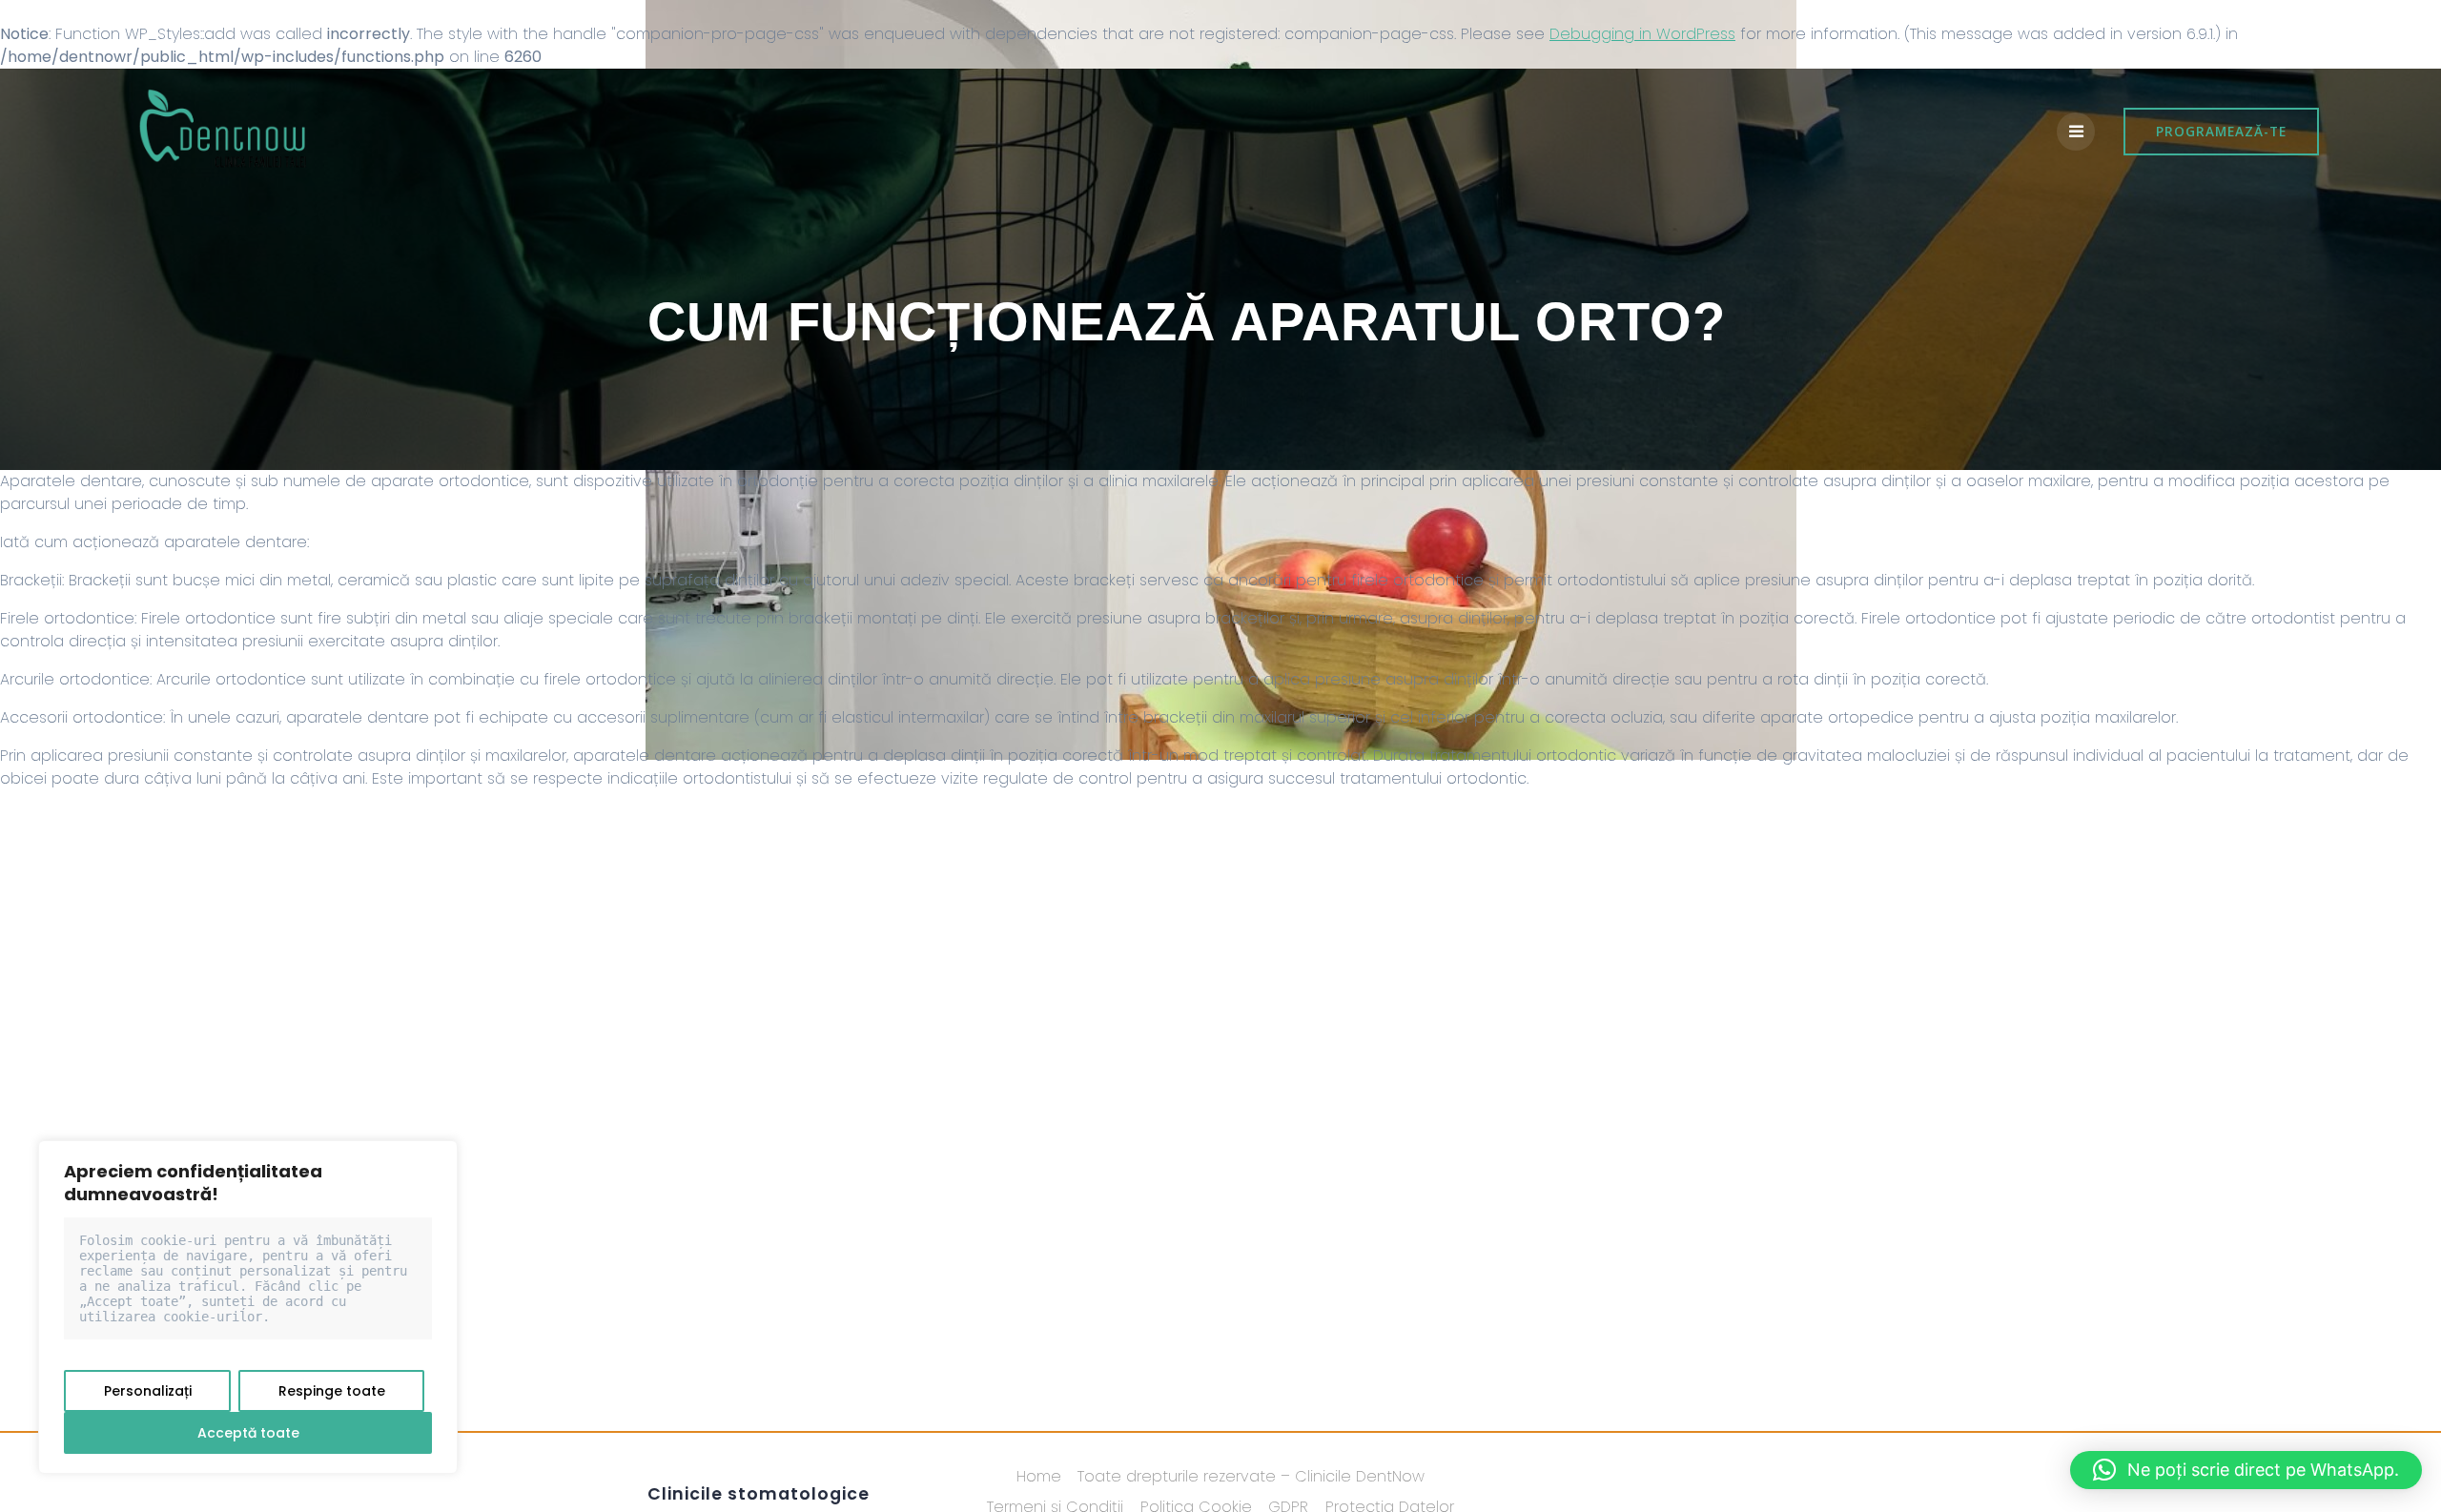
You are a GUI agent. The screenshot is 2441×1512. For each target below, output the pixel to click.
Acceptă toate (248, 1433)
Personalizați (148, 1391)
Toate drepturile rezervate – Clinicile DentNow (1251, 1476)
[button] (2246, 1470)
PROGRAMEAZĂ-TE (2221, 131)
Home (1039, 1476)
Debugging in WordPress (1642, 34)
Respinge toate (332, 1391)
